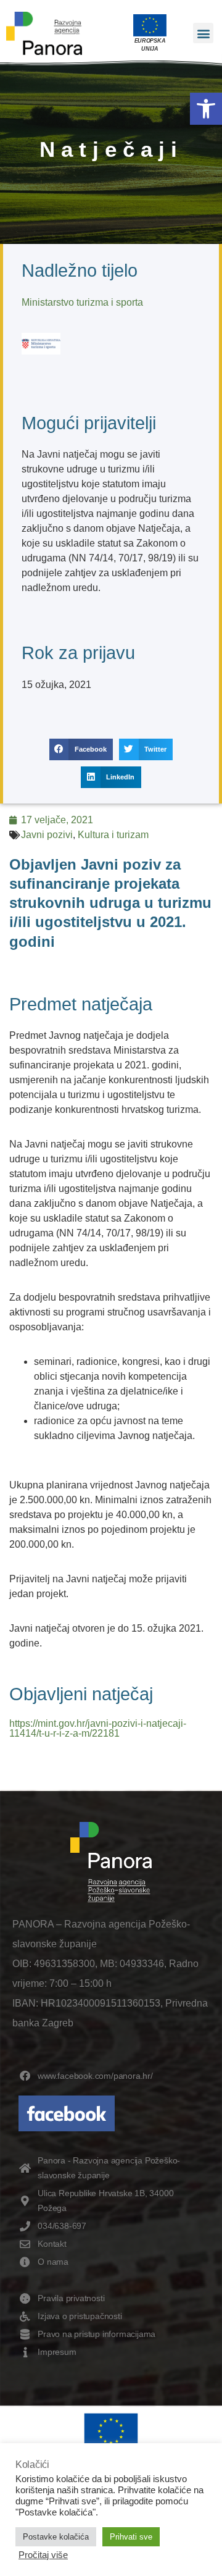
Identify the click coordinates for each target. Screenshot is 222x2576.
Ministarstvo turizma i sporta (82, 302)
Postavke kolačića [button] (56, 2537)
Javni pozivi (47, 835)
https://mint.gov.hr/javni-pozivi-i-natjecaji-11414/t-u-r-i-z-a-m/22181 (98, 1728)
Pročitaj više (43, 2555)
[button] (206, 109)
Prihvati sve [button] (131, 2537)
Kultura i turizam (113, 835)
